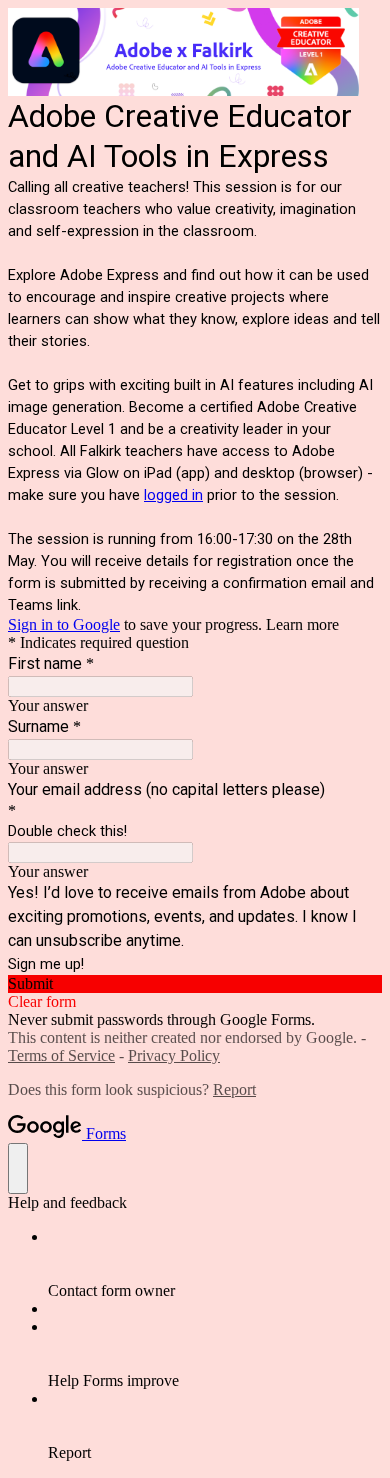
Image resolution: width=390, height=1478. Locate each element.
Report (234, 1089)
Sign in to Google (64, 624)
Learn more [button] (302, 624)
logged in (173, 495)
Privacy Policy (174, 1055)
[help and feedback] (18, 1168)
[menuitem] (215, 1264)
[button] (195, 984)
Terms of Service (61, 1055)
